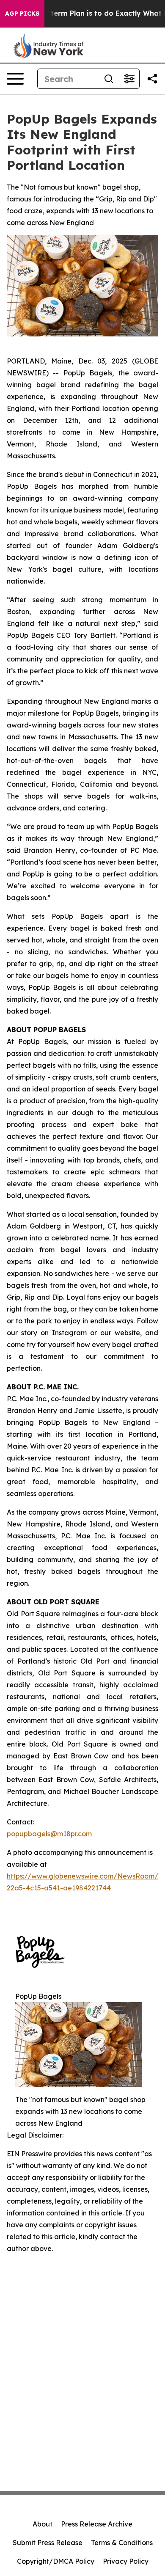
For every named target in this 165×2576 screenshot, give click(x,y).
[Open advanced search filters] (129, 79)
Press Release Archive (97, 2524)
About (43, 2524)
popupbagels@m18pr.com (49, 1834)
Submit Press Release (48, 2543)
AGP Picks (22, 14)
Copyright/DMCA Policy (56, 2561)
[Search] (109, 79)
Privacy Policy (126, 2561)
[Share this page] (152, 79)
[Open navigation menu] (15, 79)
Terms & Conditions (122, 2543)
